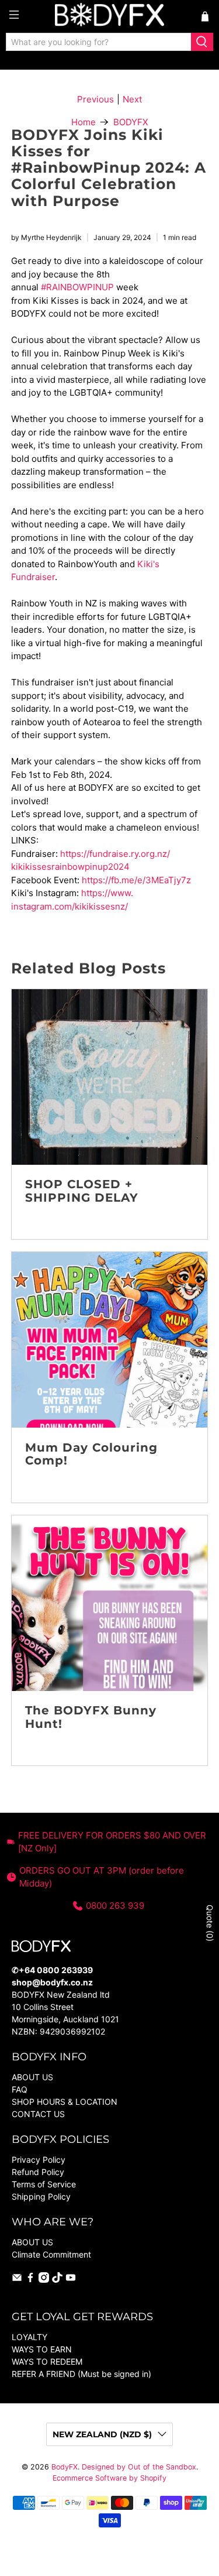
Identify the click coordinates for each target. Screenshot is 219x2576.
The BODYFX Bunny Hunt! (91, 1717)
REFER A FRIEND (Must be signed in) (81, 2374)
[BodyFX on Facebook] (30, 2280)
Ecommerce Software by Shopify (109, 2478)
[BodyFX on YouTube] (71, 2280)
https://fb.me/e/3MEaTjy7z (136, 880)
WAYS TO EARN (42, 2349)
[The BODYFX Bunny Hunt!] (109, 1603)
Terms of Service (44, 2184)
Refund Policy (38, 2172)
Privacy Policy (39, 2160)
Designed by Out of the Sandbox (139, 2467)
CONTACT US (38, 2114)
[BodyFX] (110, 16)
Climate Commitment (51, 2254)
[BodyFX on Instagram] (44, 2280)
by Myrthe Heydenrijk (46, 237)
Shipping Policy (41, 2196)
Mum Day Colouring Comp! (91, 1454)
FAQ (20, 2089)
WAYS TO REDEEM (47, 2361)
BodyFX (65, 2467)
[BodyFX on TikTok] (57, 2280)
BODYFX (131, 122)
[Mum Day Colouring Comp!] (109, 1340)
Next (132, 99)
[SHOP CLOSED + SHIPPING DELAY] (109, 1077)
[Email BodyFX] (17, 2280)
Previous (95, 99)
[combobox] (99, 42)
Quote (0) (210, 1923)
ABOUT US (32, 2077)
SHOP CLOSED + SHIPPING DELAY (82, 1191)
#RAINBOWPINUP (77, 287)
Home (84, 122)
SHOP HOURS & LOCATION (65, 2102)
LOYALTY (29, 2337)
